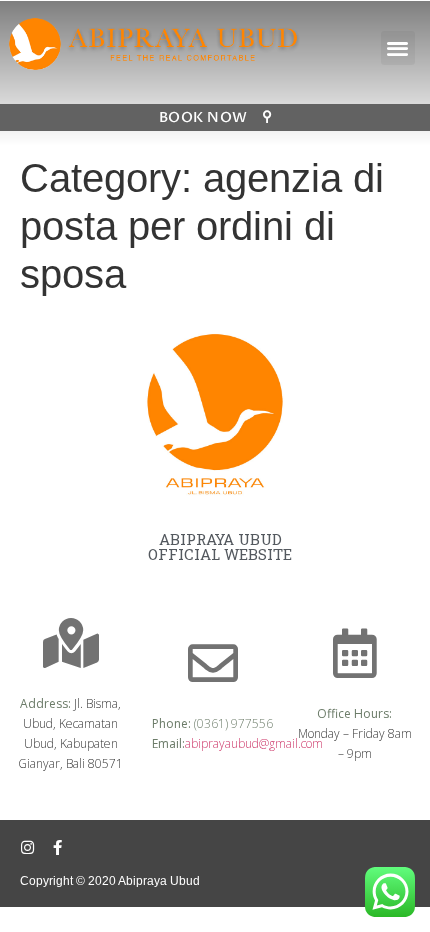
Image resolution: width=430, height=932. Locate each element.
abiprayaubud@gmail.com (254, 743)
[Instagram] (27, 847)
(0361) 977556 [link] (233, 723)
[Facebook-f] (57, 847)
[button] (398, 48)
